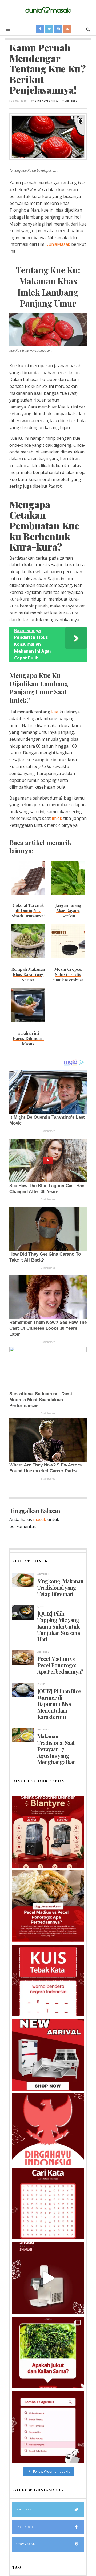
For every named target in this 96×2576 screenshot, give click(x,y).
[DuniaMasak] (48, 10)
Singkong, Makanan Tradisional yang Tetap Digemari (60, 1588)
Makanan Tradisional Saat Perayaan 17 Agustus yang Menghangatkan (57, 1749)
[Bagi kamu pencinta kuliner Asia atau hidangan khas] (48, 2352)
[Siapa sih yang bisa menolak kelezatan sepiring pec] (48, 1906)
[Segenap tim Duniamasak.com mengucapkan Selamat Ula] (48, 2129)
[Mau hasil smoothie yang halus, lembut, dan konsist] (48, 1832)
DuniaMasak (58, 244)
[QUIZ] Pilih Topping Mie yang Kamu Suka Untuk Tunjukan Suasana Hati (59, 1626)
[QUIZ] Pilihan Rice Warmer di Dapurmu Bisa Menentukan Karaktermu (59, 1704)
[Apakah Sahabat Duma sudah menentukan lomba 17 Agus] (48, 2427)
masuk (40, 1519)
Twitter (24, 2509)
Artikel (71, 101)
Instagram (26, 2544)
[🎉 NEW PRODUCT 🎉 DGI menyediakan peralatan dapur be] (48, 2055)
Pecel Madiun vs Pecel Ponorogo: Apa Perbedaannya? (60, 1665)
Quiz (41, 1606)
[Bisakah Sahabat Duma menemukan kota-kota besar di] (48, 2204)
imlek (57, 818)
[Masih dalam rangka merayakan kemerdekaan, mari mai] (48, 1981)
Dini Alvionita (46, 101)
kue (55, 712)
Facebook (25, 2527)
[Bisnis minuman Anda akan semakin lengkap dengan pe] (48, 2278)
